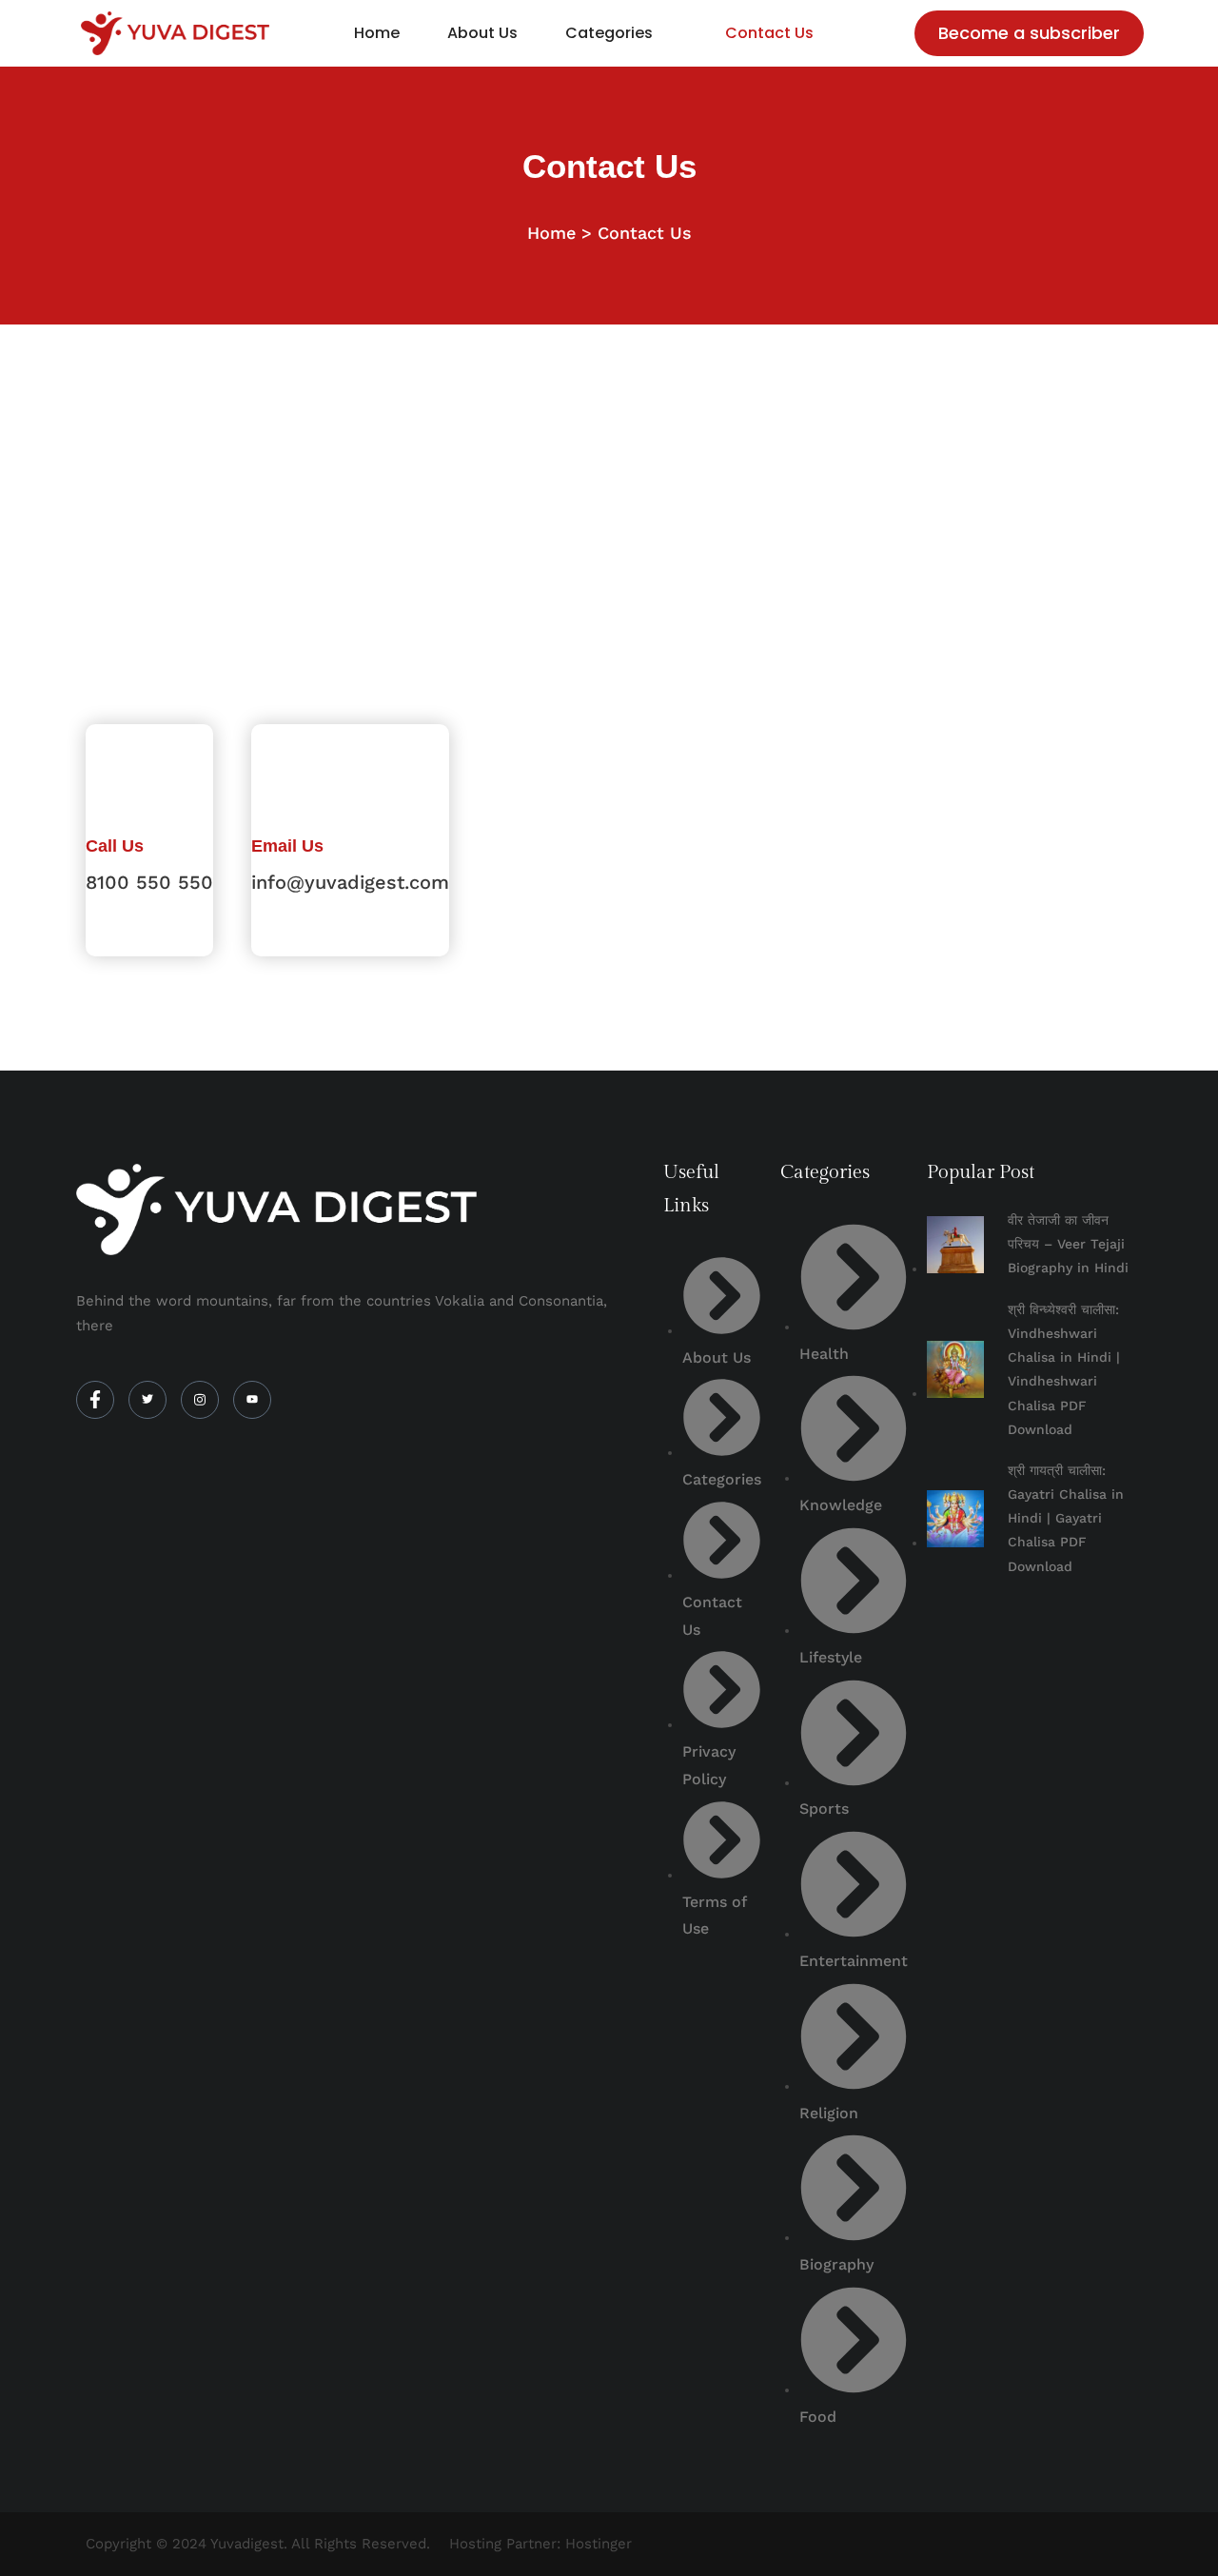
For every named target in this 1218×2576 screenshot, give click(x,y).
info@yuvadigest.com (350, 882)
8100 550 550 (149, 882)
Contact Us (769, 33)
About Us (482, 33)
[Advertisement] (609, 467)
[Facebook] (95, 1400)
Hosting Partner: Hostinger (540, 2544)
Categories (609, 33)
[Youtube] (252, 1400)
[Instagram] (200, 1400)
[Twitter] (147, 1400)
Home (377, 33)
